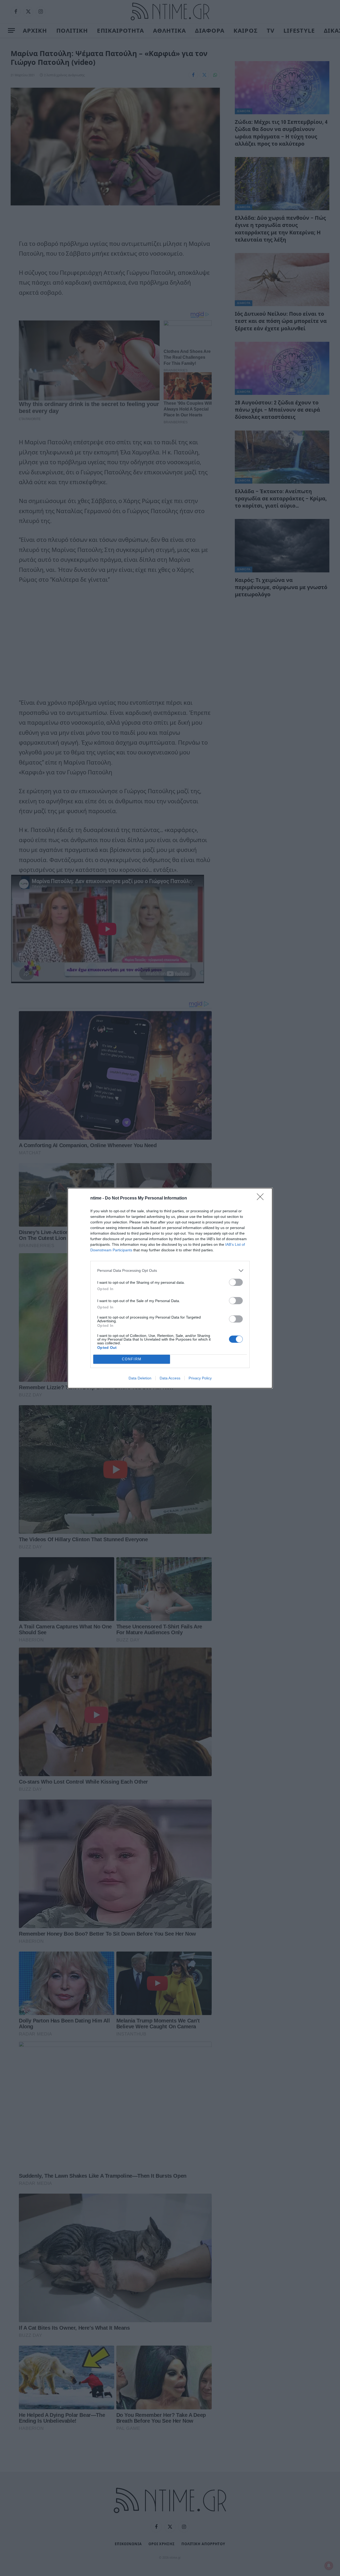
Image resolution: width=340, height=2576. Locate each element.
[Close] (262, 1198)
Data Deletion (140, 1378)
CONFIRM (132, 1359)
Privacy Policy (200, 1378)
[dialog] (170, 1288)
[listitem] (170, 1271)
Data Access (170, 1378)
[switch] (236, 1282)
